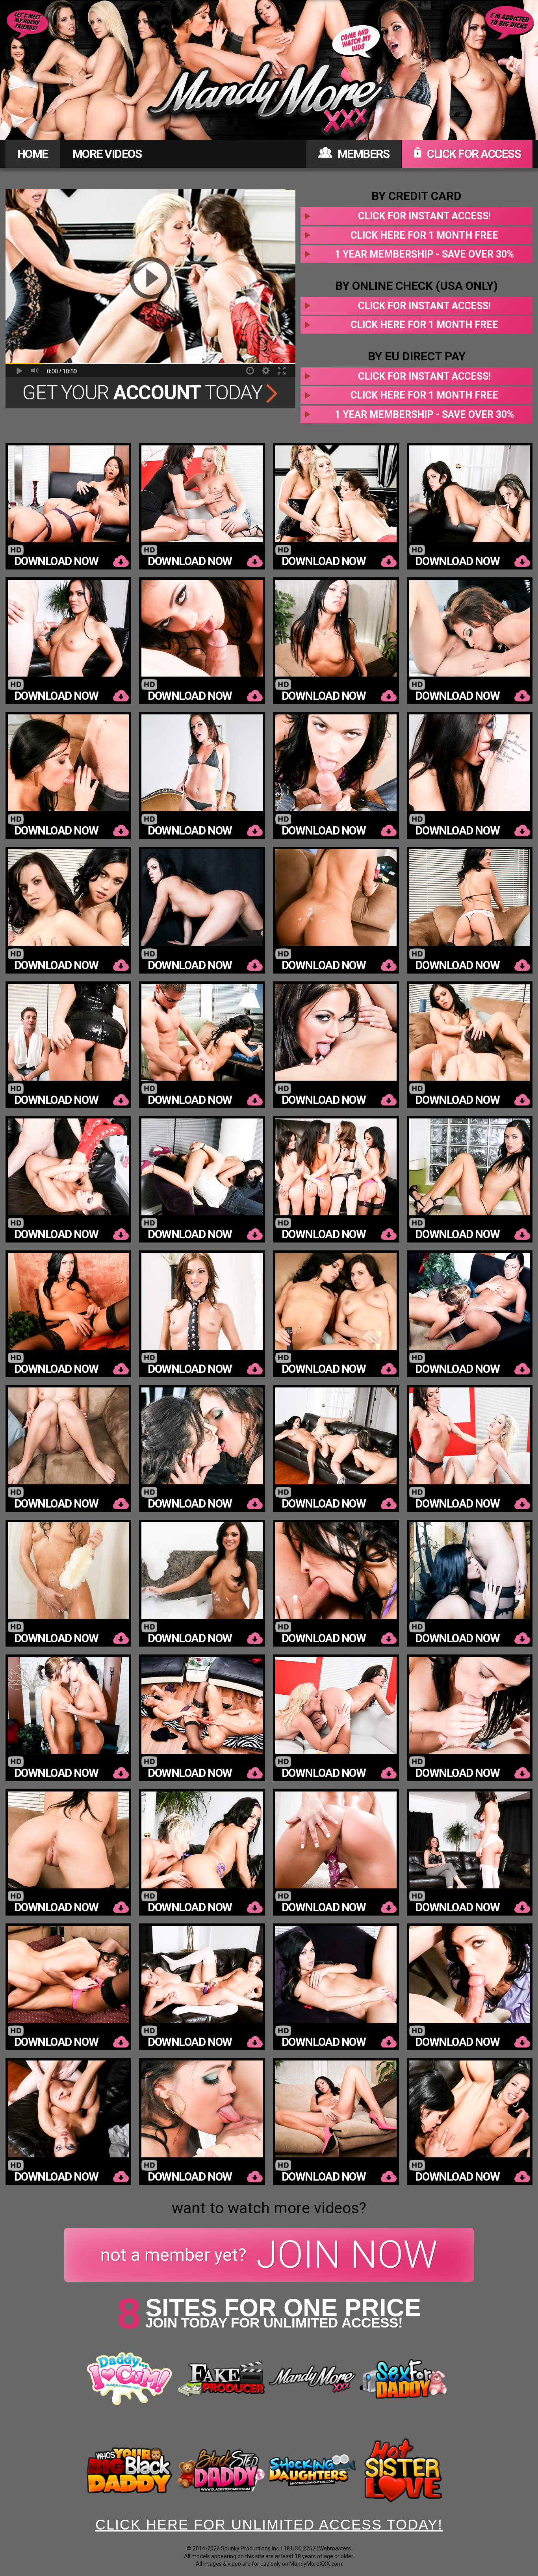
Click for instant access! (424, 216)
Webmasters (335, 2548)
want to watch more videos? (269, 2208)
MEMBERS (362, 154)
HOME (33, 154)
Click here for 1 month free (424, 235)
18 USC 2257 (300, 2548)
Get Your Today (144, 393)
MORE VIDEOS (107, 154)
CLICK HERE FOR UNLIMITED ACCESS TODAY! (269, 2525)
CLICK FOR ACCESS (473, 154)
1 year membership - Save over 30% (424, 254)
